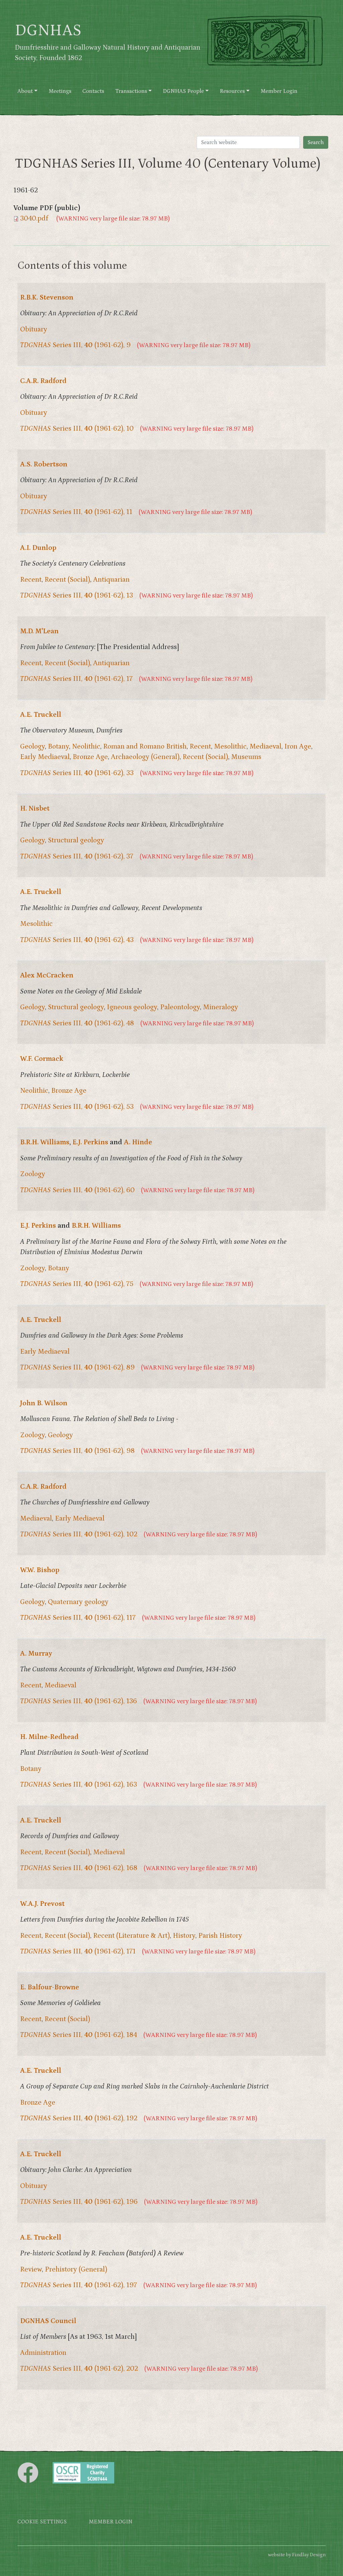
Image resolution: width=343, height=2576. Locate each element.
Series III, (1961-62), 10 (77, 429)
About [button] (25, 91)
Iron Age (298, 747)
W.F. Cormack (42, 1059)
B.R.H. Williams (45, 1142)
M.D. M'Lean (39, 631)
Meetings (60, 91)
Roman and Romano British (145, 747)
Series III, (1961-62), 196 (79, 2202)
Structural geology (76, 840)
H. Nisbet (35, 809)
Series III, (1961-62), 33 (77, 773)
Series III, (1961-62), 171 (78, 1951)
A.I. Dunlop (38, 548)
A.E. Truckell (41, 715)
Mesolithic (230, 747)
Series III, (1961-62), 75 (77, 1284)
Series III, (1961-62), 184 (79, 2035)
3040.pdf (34, 218)
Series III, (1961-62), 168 (79, 1868)
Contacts (93, 91)
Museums (246, 757)
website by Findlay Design (297, 2555)
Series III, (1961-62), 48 (77, 1023)
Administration (43, 2353)
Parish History (220, 1936)
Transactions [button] (131, 91)
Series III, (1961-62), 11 (76, 512)
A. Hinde (138, 1142)
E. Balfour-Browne (50, 1987)
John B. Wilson (44, 1403)
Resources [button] (232, 91)
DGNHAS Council (48, 2321)
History (184, 1936)
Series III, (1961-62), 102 (79, 1534)
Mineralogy (221, 1007)
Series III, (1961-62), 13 (77, 595)
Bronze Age (90, 757)
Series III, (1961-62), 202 (79, 2369)
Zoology (33, 1174)
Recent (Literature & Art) (131, 1936)
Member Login (279, 91)
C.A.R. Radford (43, 381)
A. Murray (36, 1654)
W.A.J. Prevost (42, 1904)
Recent (31, 580)
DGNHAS (48, 30)
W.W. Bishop (40, 1570)
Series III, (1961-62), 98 (77, 1451)
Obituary (34, 329)
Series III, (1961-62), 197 (79, 2285)
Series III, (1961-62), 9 (75, 345)
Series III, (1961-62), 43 (77, 940)
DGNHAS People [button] (183, 91)
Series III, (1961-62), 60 (77, 1190)
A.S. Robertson (44, 464)
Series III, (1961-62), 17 (76, 679)
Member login (111, 2522)
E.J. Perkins (90, 1142)
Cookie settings (42, 2522)
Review (31, 2269)
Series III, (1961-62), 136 (79, 1701)
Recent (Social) (67, 580)
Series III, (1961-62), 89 (77, 1367)
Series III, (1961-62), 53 (77, 1107)
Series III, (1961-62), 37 (77, 856)
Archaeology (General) (145, 757)
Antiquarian (111, 580)
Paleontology (180, 1007)
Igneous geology (132, 1007)
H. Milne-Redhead (49, 1737)
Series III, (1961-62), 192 (79, 2118)
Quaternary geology (78, 1602)
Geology (32, 747)
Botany (58, 747)
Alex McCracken (47, 975)
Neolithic (86, 747)
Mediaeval (265, 747)
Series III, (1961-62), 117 (78, 1618)
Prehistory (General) (76, 2269)
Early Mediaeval (45, 757)
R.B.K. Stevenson (47, 298)
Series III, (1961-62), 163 (79, 1785)
